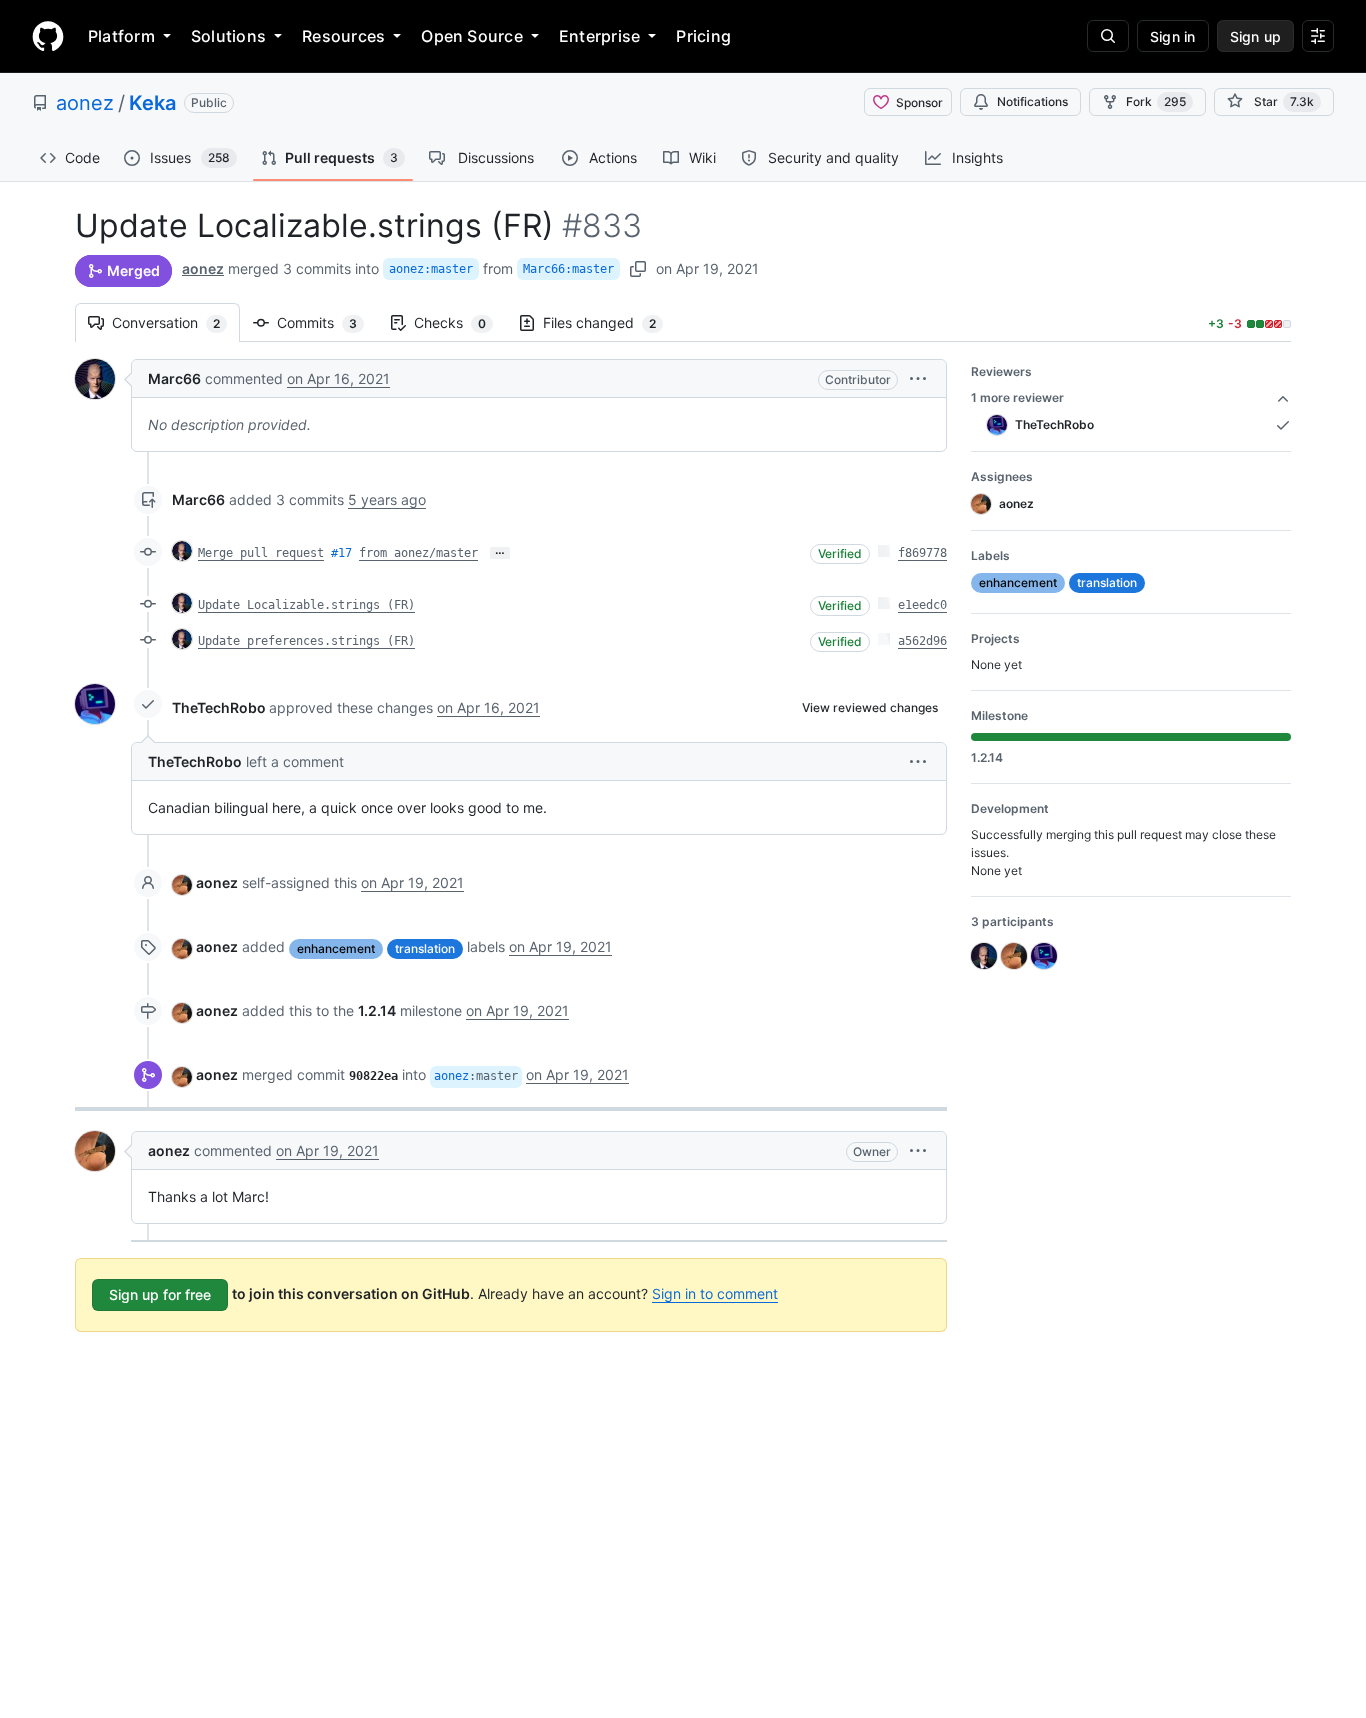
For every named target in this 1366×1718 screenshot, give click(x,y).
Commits (327, 322)
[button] (918, 378)
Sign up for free (160, 1294)
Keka (152, 103)
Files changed (609, 322)
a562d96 (922, 641)
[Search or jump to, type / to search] (1108, 36)
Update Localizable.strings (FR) (306, 605)
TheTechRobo (219, 707)
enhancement (336, 948)
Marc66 (174, 378)
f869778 (922, 553)
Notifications (1032, 101)
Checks (460, 322)
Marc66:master (568, 269)
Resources (343, 36)
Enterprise (599, 36)
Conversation (176, 322)
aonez (85, 103)
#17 (341, 553)
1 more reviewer (1017, 397)
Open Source (472, 36)
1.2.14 (377, 1010)
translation (425, 948)
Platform (121, 36)
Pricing (703, 36)
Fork (1156, 101)
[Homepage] (48, 36)
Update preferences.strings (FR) (306, 641)
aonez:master (431, 269)
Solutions (228, 36)
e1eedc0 (922, 605)
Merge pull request (261, 553)
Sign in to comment (715, 1293)
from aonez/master (418, 553)
